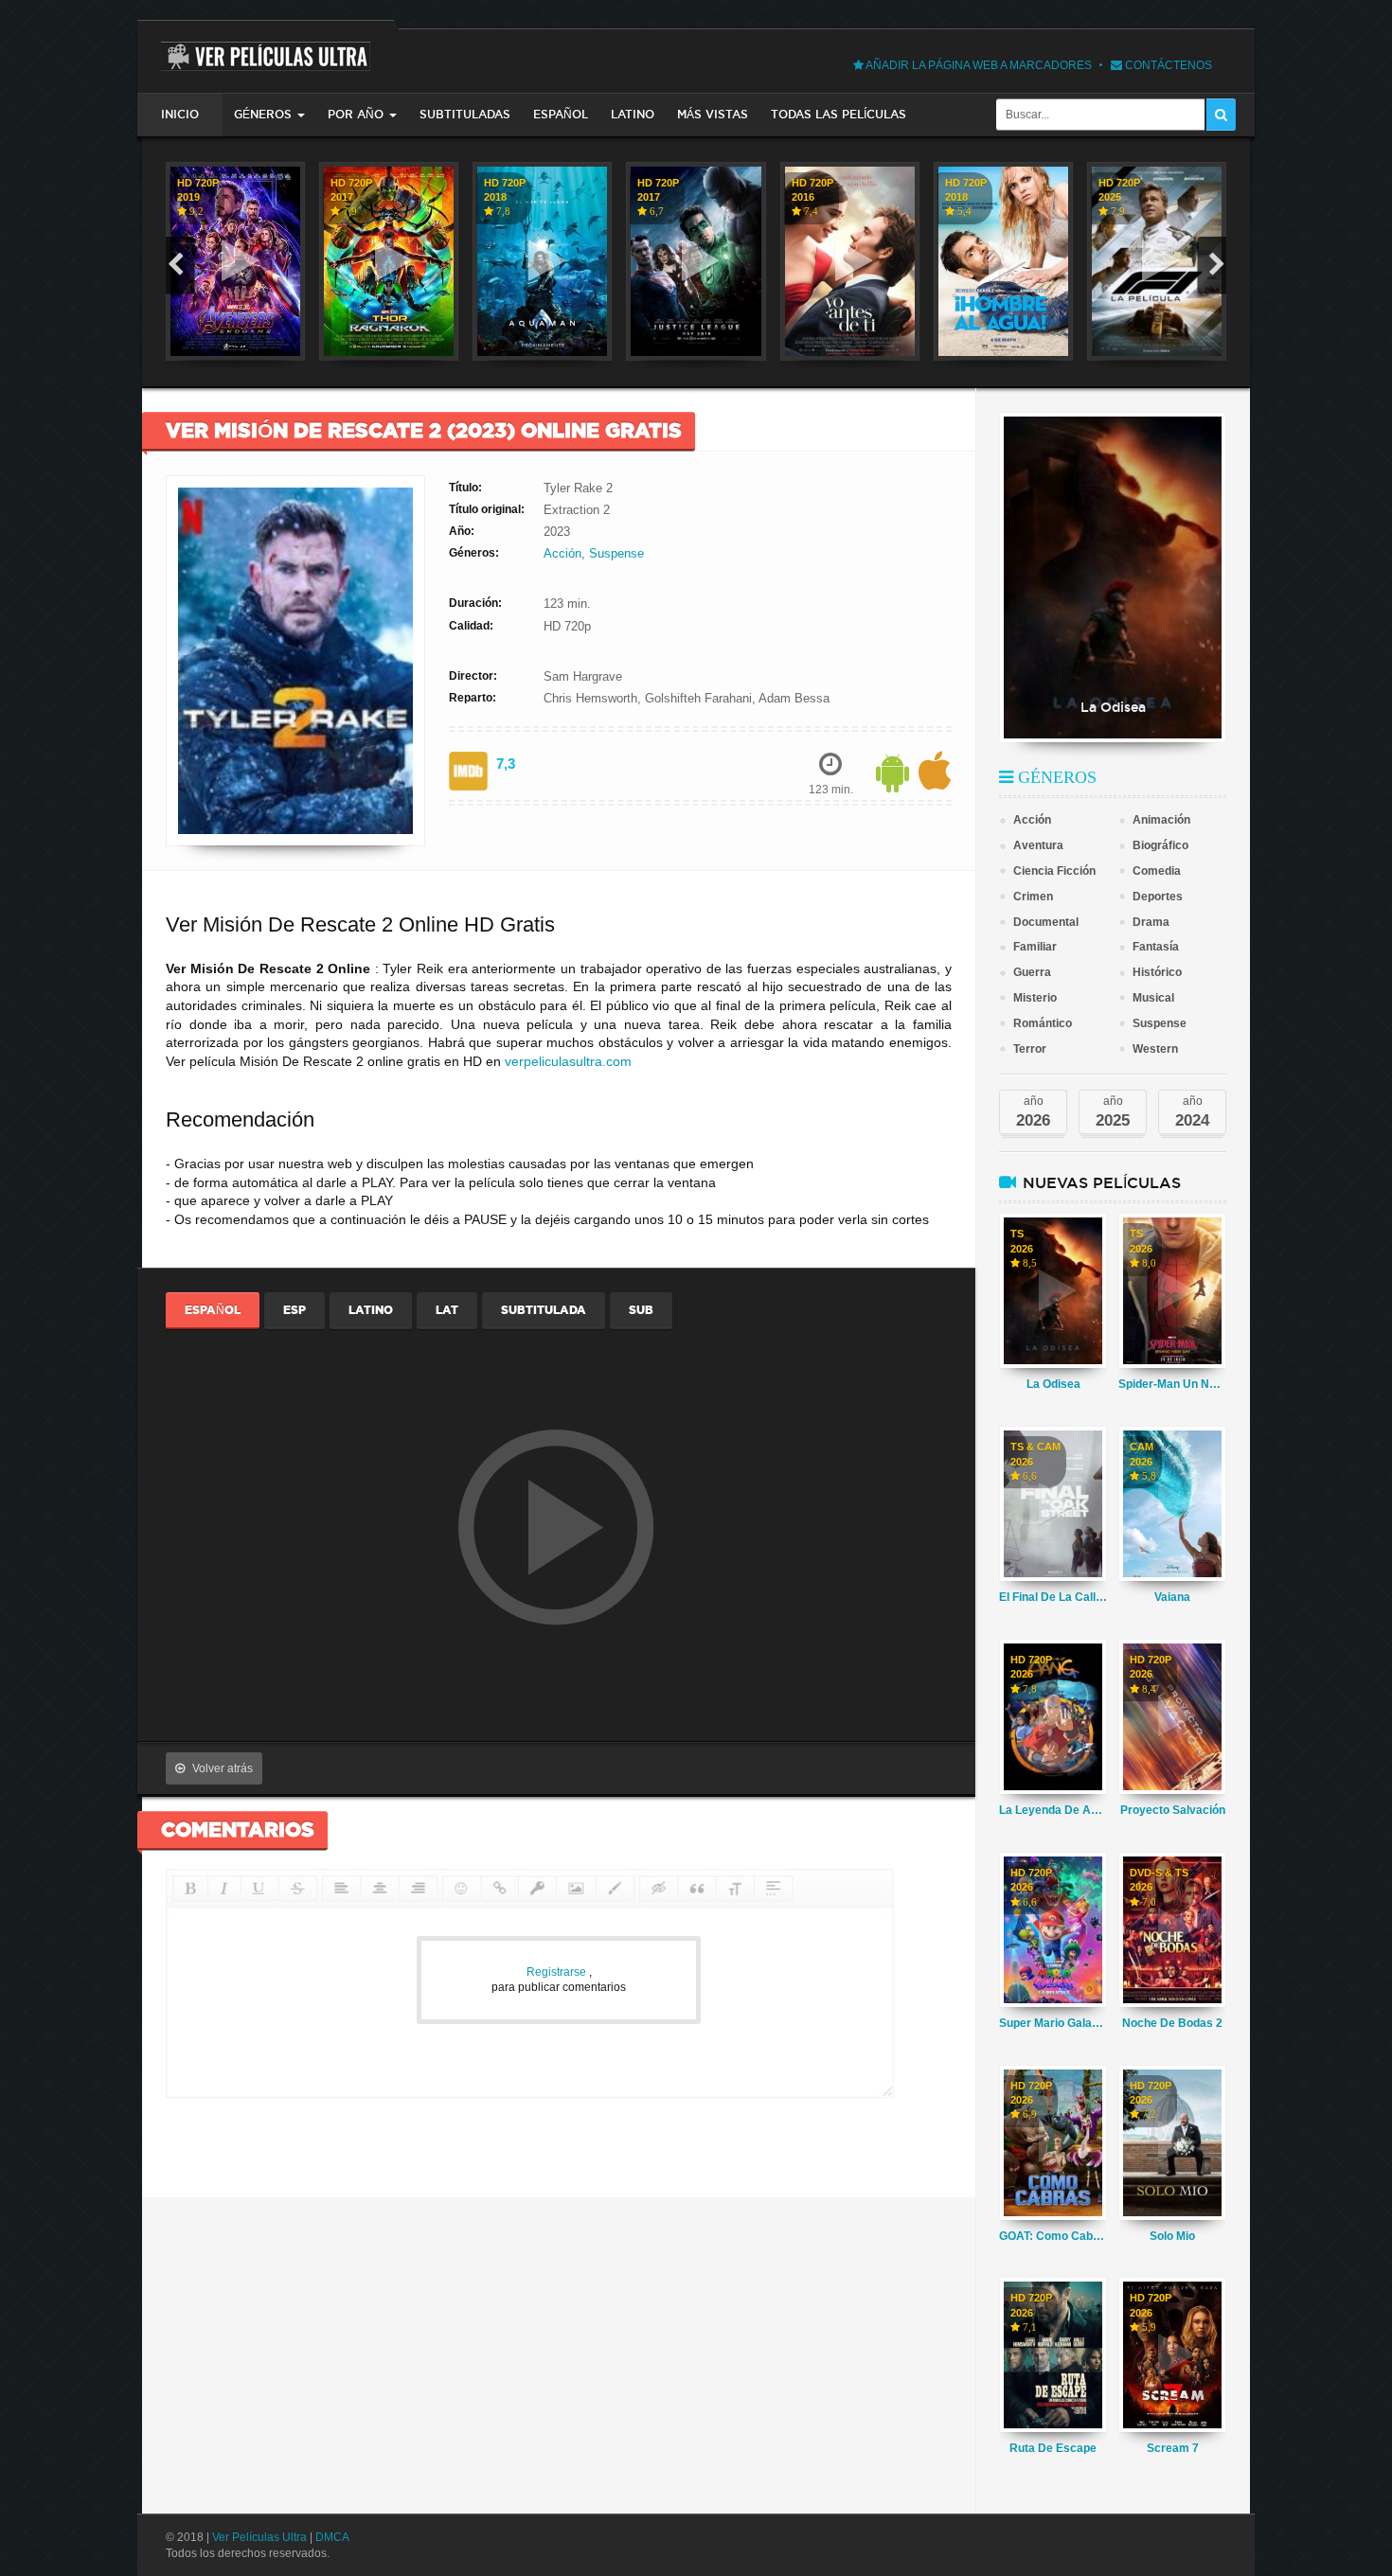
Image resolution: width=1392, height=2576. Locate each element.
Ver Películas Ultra (259, 2537)
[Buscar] (1221, 115)
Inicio (180, 114)
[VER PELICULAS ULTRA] (266, 45)
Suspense (616, 553)
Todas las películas (839, 114)
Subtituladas (465, 114)
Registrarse (558, 1972)
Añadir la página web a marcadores (978, 65)
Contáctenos (1167, 65)
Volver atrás (223, 1768)
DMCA (332, 2537)
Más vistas (713, 114)
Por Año (356, 114)
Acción (562, 553)
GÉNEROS (263, 114)
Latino (633, 114)
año (1033, 1112)
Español (561, 114)
